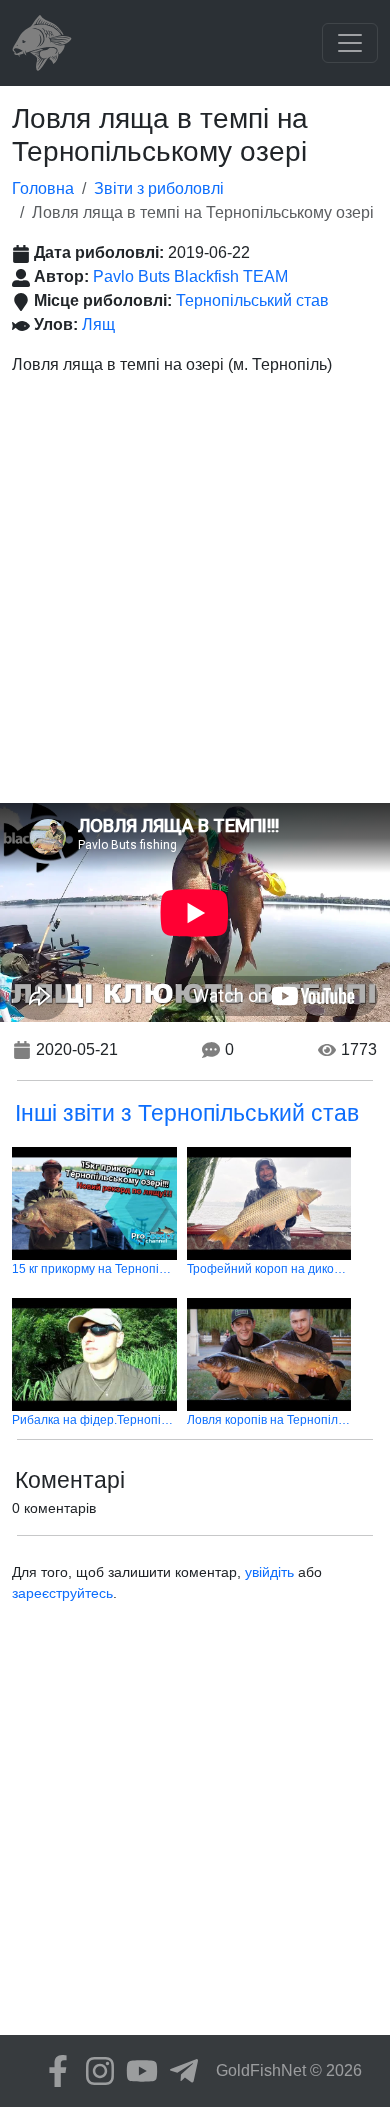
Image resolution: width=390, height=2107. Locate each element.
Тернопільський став (252, 300)
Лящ (98, 324)
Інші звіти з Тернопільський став (187, 1113)
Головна (43, 188)
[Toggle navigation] (350, 43)
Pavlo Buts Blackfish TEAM (190, 276)
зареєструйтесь (62, 1593)
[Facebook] (53, 2071)
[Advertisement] (195, 598)
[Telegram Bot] (179, 2071)
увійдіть (269, 1572)
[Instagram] (95, 2071)
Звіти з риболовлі (159, 188)
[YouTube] (137, 2071)
